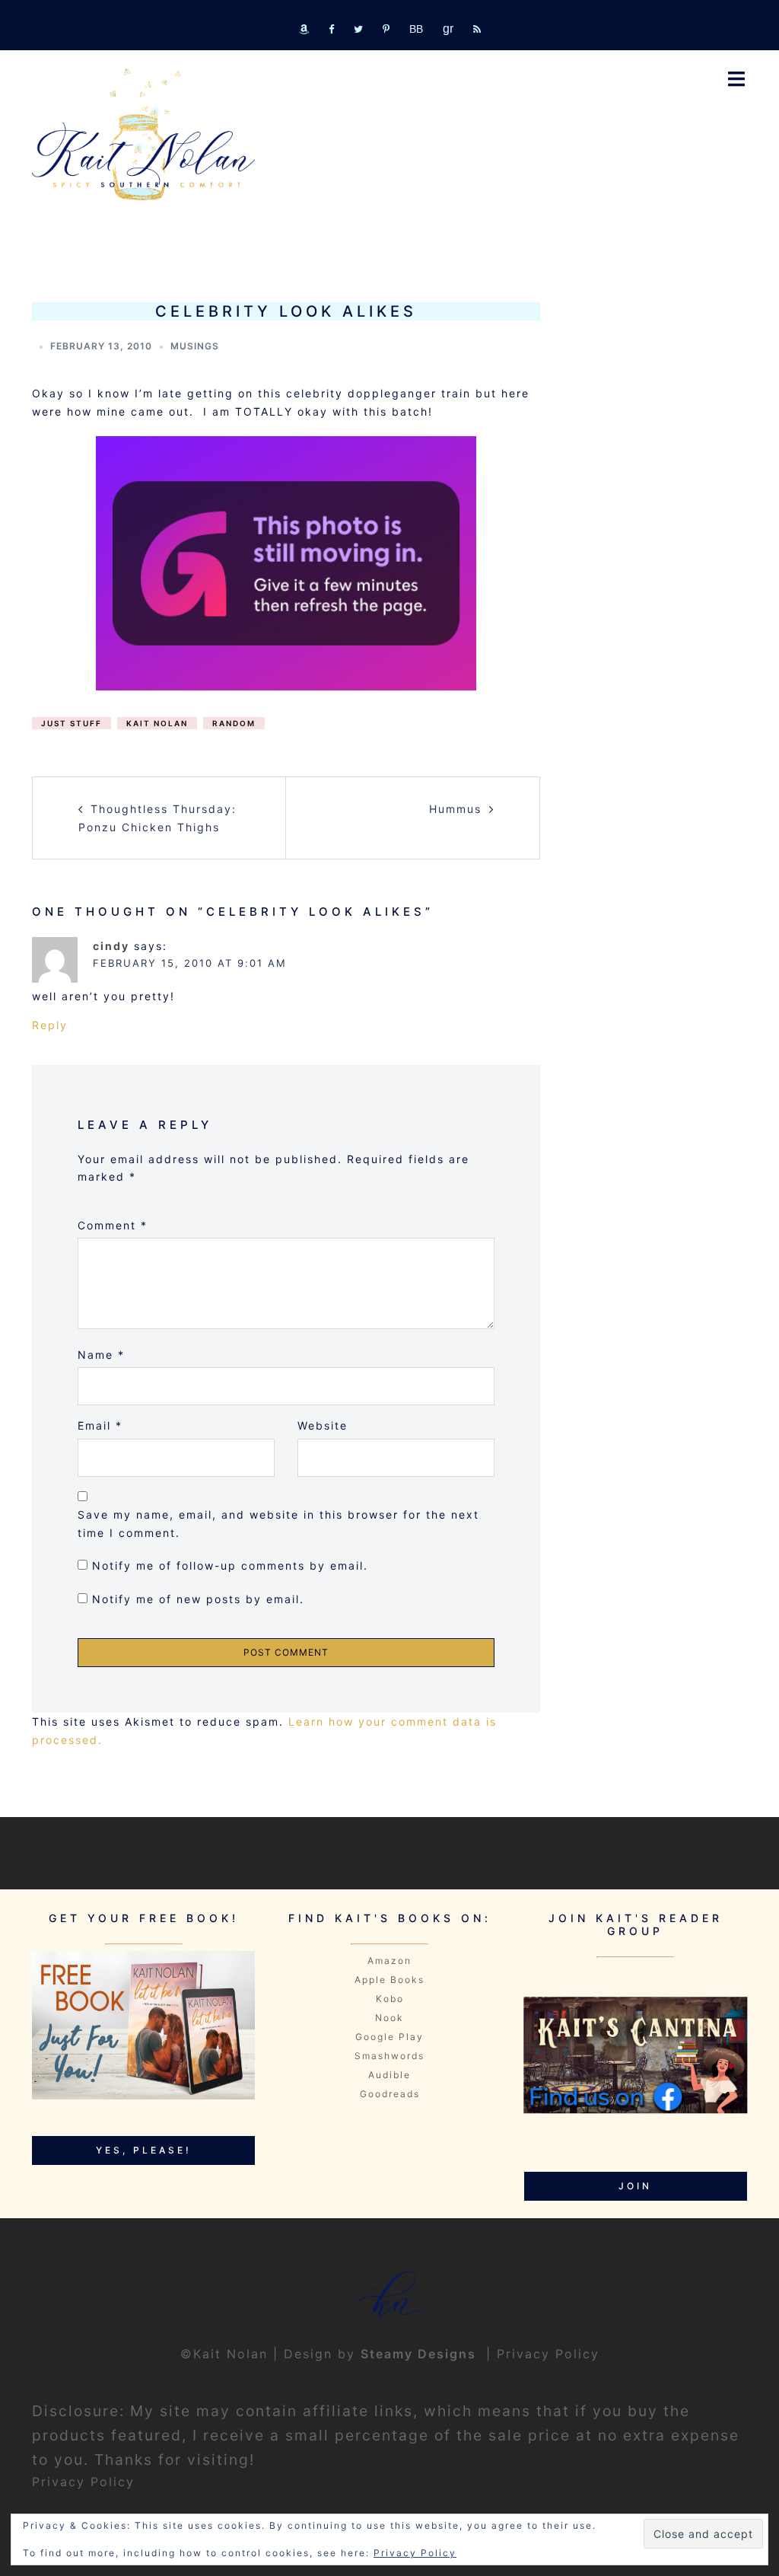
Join (635, 2186)
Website (323, 1425)
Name (101, 1355)
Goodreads (390, 2094)
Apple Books (389, 1980)
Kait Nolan (157, 723)
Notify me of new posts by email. (198, 1599)
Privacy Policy (548, 2354)
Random (234, 723)
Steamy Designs (421, 2354)
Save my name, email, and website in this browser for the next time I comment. (278, 1524)
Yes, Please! (144, 2150)
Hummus (455, 809)
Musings (195, 346)
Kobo (390, 1999)
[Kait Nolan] (143, 134)
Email (100, 1425)
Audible (389, 2075)
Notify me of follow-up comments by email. (230, 1565)
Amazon (389, 1961)
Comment (113, 1225)
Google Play (389, 2037)
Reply (50, 1025)
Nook (389, 2018)
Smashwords (389, 2056)
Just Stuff (72, 723)
